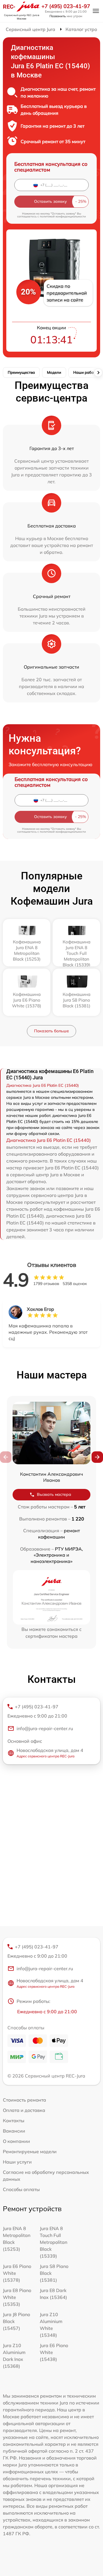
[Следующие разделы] (98, 373)
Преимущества (21, 372)
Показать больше (51, 1031)
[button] (97, 1457)
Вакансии (14, 2131)
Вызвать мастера (54, 1494)
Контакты (14, 2121)
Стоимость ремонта (24, 2100)
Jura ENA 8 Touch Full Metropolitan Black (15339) (54, 2242)
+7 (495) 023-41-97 (66, 6)
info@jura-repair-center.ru (45, 1728)
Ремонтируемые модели (30, 2151)
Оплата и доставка (24, 2110)
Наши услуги (17, 2162)
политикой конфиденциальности (63, 216)
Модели (54, 372)
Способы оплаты (21, 2189)
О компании (16, 2141)
